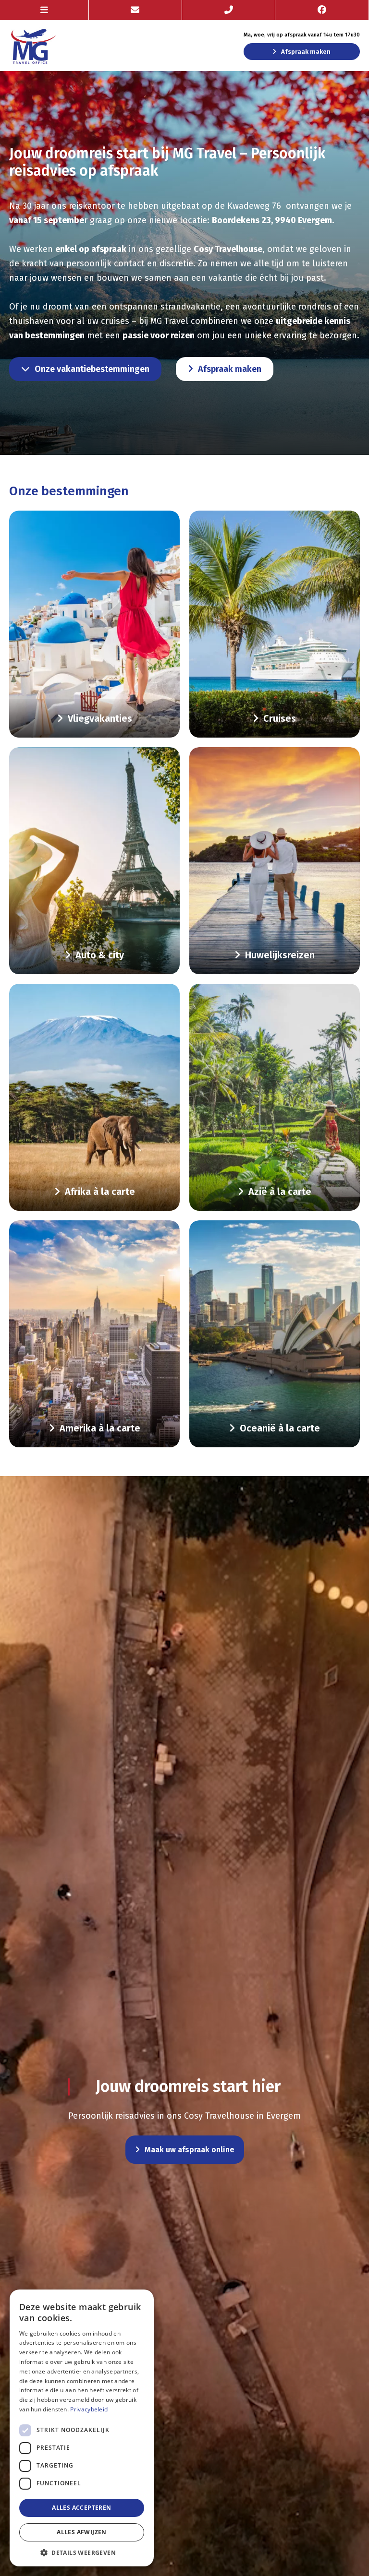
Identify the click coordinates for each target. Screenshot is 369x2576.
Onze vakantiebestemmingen (92, 369)
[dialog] (82, 2428)
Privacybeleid (89, 2409)
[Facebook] (322, 10)
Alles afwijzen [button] (82, 2532)
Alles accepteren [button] (81, 2508)
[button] (82, 2552)
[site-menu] (44, 10)
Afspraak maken (306, 52)
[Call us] (229, 10)
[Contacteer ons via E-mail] (135, 10)
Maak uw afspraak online (190, 2150)
